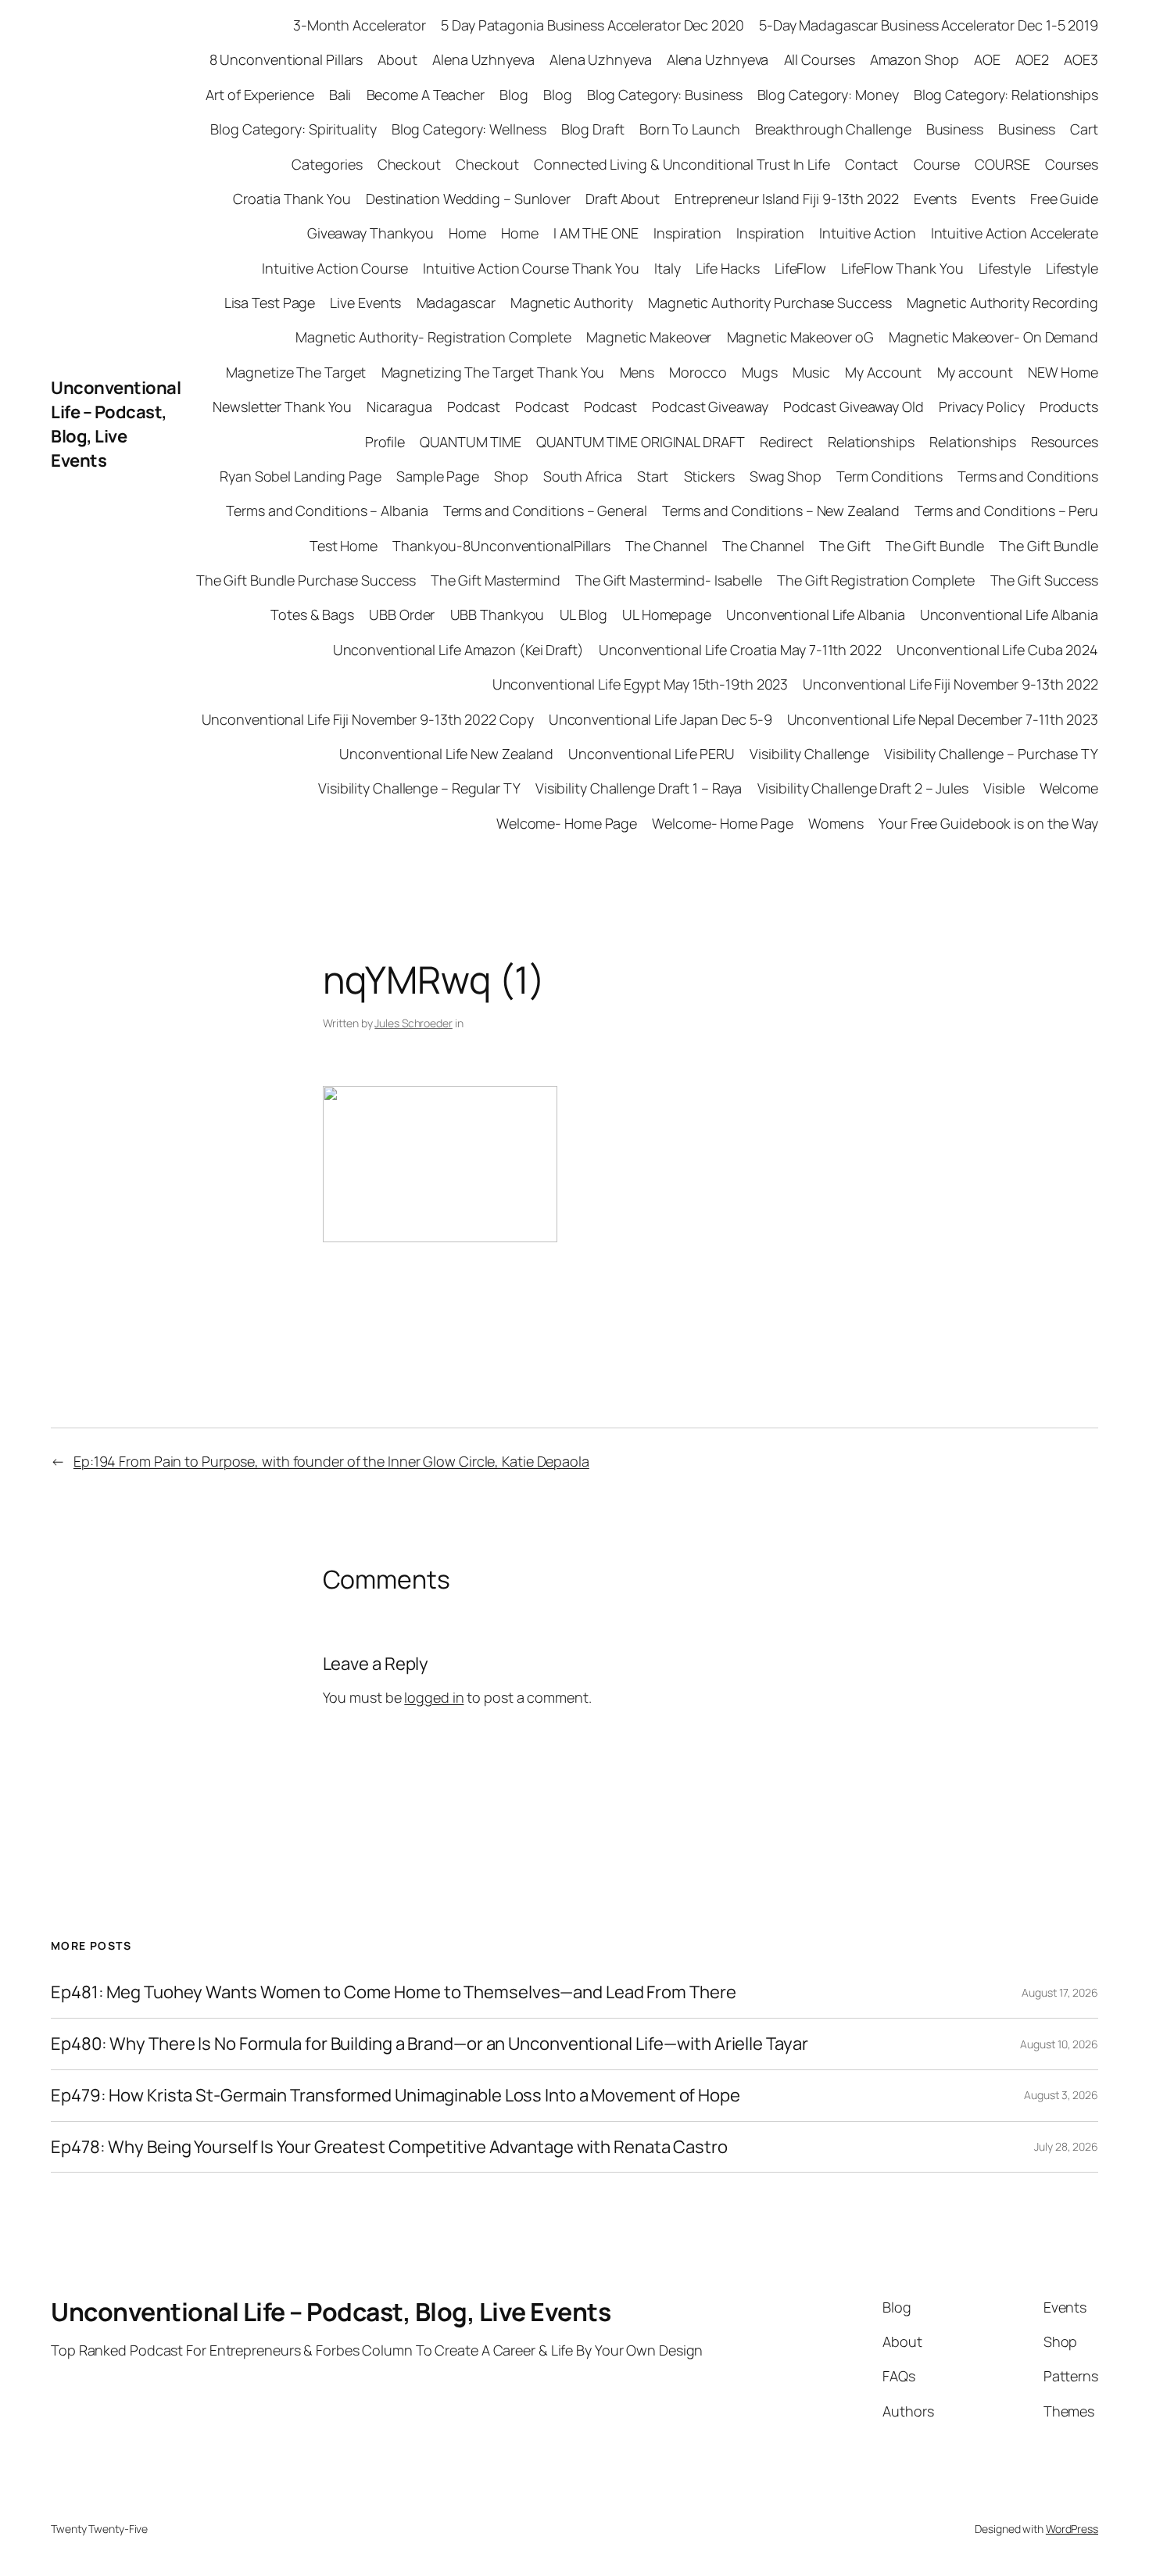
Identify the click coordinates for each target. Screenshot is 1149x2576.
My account (975, 372)
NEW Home (1063, 372)
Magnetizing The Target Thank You (493, 372)
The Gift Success (1044, 580)
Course (937, 164)
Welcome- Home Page (567, 823)
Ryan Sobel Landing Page (301, 476)
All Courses (820, 59)
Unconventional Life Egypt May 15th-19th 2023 (641, 684)
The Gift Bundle (935, 546)
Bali (340, 95)
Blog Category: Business (665, 95)
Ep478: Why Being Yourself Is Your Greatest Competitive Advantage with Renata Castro (389, 2147)
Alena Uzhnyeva (483, 59)
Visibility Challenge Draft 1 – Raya (639, 788)
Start (653, 476)
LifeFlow (800, 268)
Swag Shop (786, 476)
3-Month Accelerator (360, 25)
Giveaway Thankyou (370, 233)
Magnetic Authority (572, 303)
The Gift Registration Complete (876, 580)
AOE (987, 59)
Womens (836, 823)
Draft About (623, 199)
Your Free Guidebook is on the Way (988, 823)
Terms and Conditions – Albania (327, 511)
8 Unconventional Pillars (286, 59)
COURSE (1002, 164)
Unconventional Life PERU (651, 754)
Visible (1004, 788)
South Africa (583, 476)
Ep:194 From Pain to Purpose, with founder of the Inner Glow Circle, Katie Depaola (331, 1461)
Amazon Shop (915, 59)
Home (467, 233)
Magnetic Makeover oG (800, 337)
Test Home (344, 546)
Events (935, 199)
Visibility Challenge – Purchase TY (991, 754)
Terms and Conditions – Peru (1006, 511)
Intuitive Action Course (335, 268)
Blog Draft (593, 129)
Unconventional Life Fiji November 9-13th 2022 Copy (368, 719)
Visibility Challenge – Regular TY (419, 788)
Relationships (871, 442)
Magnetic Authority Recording (1002, 303)
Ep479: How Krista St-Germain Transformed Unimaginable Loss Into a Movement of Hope (396, 2096)
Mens (637, 372)
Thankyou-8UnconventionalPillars (501, 546)
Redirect (786, 442)
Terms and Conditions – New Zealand (781, 511)
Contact (872, 164)
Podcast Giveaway (710, 407)
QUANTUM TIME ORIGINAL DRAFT (640, 442)
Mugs (760, 372)
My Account (883, 372)
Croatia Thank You (292, 199)
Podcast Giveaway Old (854, 407)
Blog (514, 95)
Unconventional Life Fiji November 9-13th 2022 (950, 684)
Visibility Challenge (809, 754)
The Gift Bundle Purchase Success (306, 580)
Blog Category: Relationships (1006, 95)
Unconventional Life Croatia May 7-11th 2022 (740, 650)
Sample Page (438, 476)
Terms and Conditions (1028, 476)
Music (812, 372)
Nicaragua (399, 407)
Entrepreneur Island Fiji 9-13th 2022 (786, 199)
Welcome (1069, 788)
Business (955, 129)
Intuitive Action (867, 233)
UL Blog (583, 614)
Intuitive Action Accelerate (1015, 233)
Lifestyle (1005, 268)
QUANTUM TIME (471, 442)
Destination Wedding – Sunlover (468, 199)
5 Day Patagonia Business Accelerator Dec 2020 (592, 25)
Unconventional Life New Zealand (446, 754)
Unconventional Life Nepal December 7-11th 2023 (943, 719)
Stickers (709, 476)
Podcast (474, 407)
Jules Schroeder (413, 1023)
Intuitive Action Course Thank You (531, 268)
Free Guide (1064, 199)
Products (1069, 407)
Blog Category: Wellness (469, 129)
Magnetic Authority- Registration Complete (433, 337)
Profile (385, 442)
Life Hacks (728, 268)
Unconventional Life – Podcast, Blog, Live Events (116, 424)
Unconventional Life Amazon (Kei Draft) (458, 650)
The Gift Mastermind (496, 580)
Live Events (365, 303)
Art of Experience (260, 95)
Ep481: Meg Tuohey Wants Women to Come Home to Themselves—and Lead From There (393, 1992)
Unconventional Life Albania (815, 614)
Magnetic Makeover (649, 337)
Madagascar (456, 303)
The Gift (845, 546)
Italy (668, 268)
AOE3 (1081, 59)
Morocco (698, 372)
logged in (434, 1697)
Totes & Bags (312, 614)
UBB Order (402, 614)
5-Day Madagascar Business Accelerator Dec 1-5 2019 (929, 25)
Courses (1072, 164)
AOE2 (1033, 59)
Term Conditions (889, 476)
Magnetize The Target (296, 372)
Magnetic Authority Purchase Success (770, 303)
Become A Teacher (426, 95)
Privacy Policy (982, 407)
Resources (1065, 442)
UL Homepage (667, 614)
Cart (1084, 129)
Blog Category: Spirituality (293, 129)
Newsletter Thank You (282, 407)
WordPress (1072, 2529)
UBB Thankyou (498, 614)
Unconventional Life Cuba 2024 (997, 650)
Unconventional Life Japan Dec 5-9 (660, 719)
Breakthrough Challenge (833, 129)
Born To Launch (690, 129)
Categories (327, 164)
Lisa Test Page (270, 303)
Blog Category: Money (828, 95)
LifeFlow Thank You (902, 268)
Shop (511, 476)
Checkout (409, 164)
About (397, 59)
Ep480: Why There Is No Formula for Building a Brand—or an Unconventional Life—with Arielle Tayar (429, 2044)
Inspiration (687, 233)
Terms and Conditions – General (545, 511)
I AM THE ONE (596, 233)
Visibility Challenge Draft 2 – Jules (863, 788)
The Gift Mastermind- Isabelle (669, 580)
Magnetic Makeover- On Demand (993, 337)
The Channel (666, 546)
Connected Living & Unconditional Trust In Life (682, 164)
